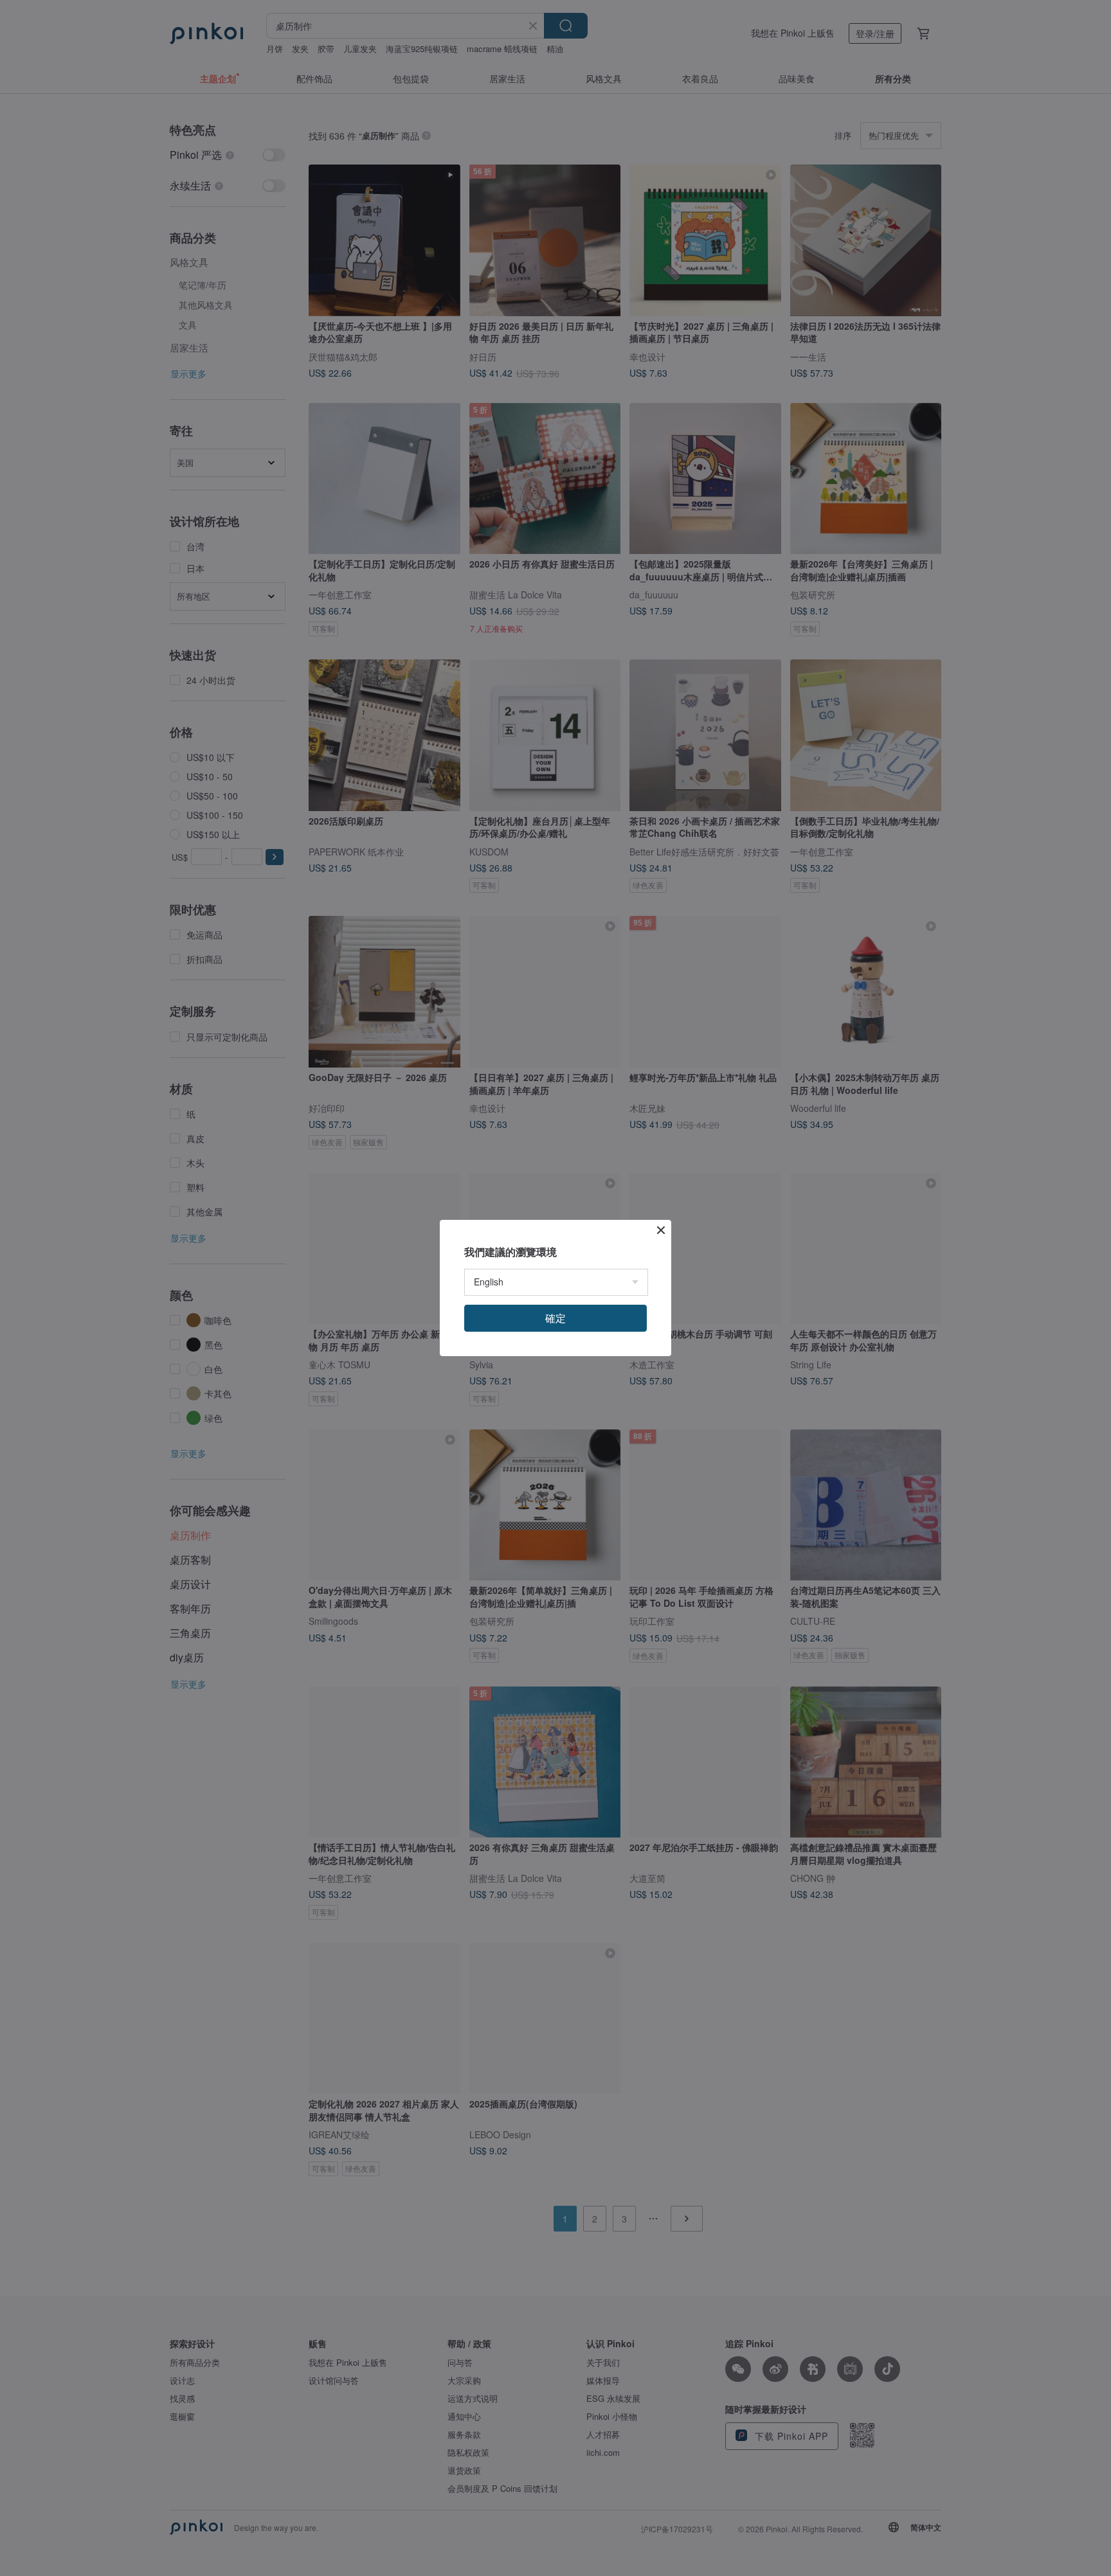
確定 (555, 1318)
